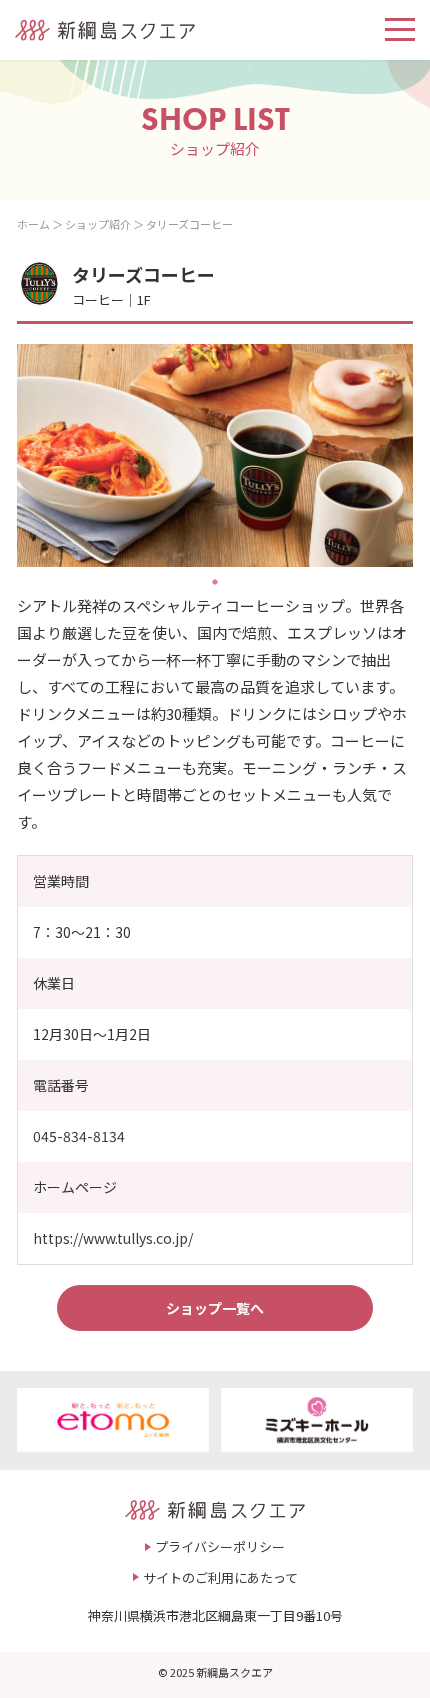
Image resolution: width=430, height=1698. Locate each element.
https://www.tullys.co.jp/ (113, 1238)
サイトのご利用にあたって (220, 1577)
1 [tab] (215, 582)
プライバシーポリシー (220, 1546)
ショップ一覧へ (215, 1308)
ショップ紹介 (98, 224)
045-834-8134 (79, 1136)
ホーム (33, 224)
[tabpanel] (215, 455)
